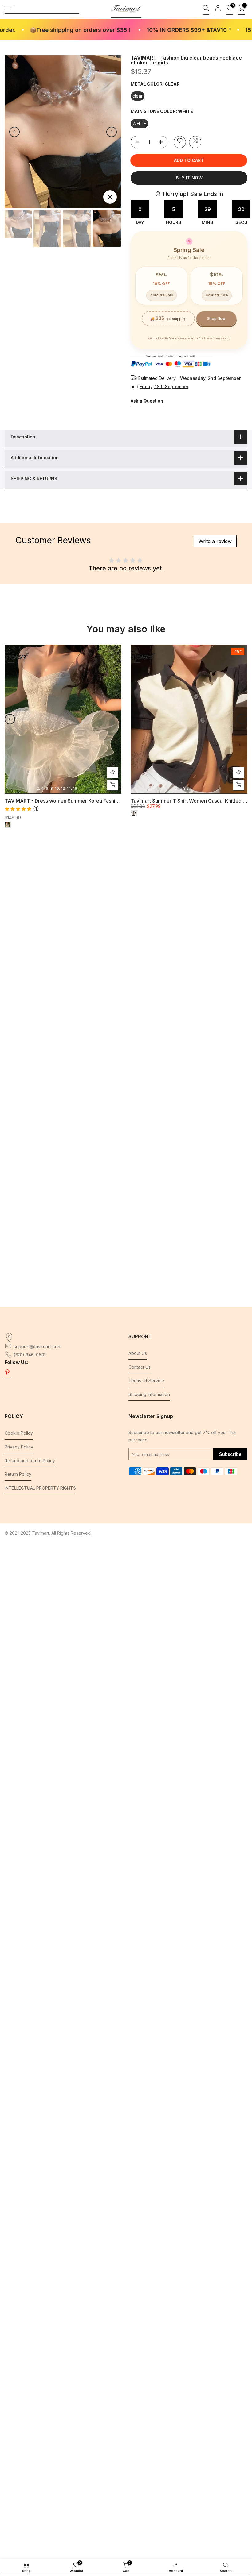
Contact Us (140, 1367)
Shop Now (216, 319)
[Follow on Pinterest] (7, 1373)
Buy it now (189, 178)
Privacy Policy (19, 1447)
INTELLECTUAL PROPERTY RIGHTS (40, 1488)
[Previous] (14, 132)
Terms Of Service (146, 1381)
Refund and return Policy (30, 1461)
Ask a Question (147, 401)
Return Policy (18, 1474)
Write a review (215, 541)
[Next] (112, 132)
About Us (138, 1353)
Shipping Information (149, 1394)
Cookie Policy (19, 1433)
